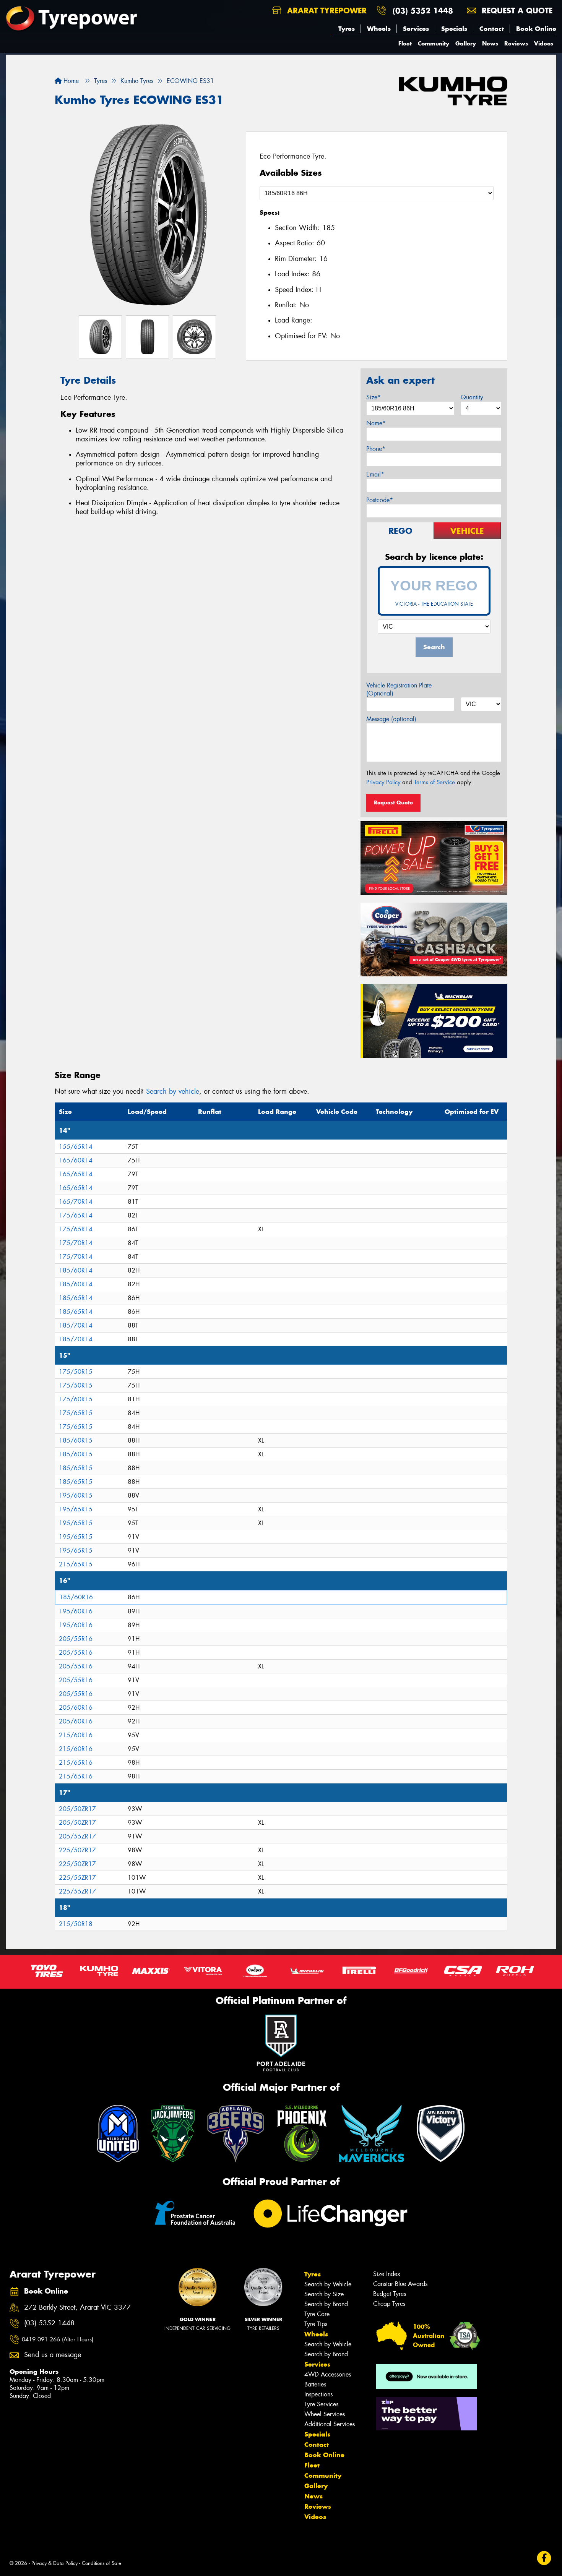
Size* (374, 397)
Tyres (347, 29)
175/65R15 (76, 1413)
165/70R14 (76, 1202)
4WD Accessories (328, 2374)
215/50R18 (76, 1924)
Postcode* (380, 500)
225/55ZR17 (77, 1878)
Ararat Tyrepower (326, 11)
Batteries (315, 2384)
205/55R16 (76, 1639)
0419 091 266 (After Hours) (58, 2339)
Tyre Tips (316, 2324)
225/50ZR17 (77, 1850)
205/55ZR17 (77, 1836)
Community (434, 43)
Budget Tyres (390, 2294)
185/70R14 (76, 1325)
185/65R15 (76, 1468)
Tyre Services (321, 2404)
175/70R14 (76, 1243)
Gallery (466, 43)
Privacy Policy (383, 782)
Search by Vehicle (328, 2284)
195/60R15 (76, 1496)
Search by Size (324, 2294)
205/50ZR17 (77, 1809)
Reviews (516, 43)
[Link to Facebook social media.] (544, 2558)
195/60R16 (76, 1611)
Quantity (472, 397)
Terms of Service (434, 782)
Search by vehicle (173, 1091)
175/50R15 (76, 1372)
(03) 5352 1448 (423, 11)
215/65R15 (76, 1564)
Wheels (379, 29)
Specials (454, 29)
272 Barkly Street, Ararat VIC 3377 (77, 2308)
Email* (375, 474)
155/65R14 (76, 1147)
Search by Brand (326, 2304)
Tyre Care (317, 2314)
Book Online (536, 29)
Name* (376, 423)
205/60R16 (76, 1708)
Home (70, 81)
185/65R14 (76, 1298)
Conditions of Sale (102, 2563)
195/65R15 (76, 1509)
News (490, 43)
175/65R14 (76, 1215)
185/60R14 (76, 1270)
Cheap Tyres (389, 2304)
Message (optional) (391, 719)
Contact (492, 29)
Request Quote (393, 802)
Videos (544, 43)
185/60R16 (76, 1597)
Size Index (387, 2274)
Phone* (376, 449)
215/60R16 (76, 1735)
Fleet (405, 43)
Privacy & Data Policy (54, 2563)
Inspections (318, 2394)
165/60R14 (76, 1160)
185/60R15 (76, 1440)
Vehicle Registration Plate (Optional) (399, 689)
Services (416, 29)
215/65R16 (76, 1763)
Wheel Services (325, 2414)
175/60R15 (76, 1399)
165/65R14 (76, 1174)
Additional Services (330, 2424)
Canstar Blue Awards (400, 2284)
